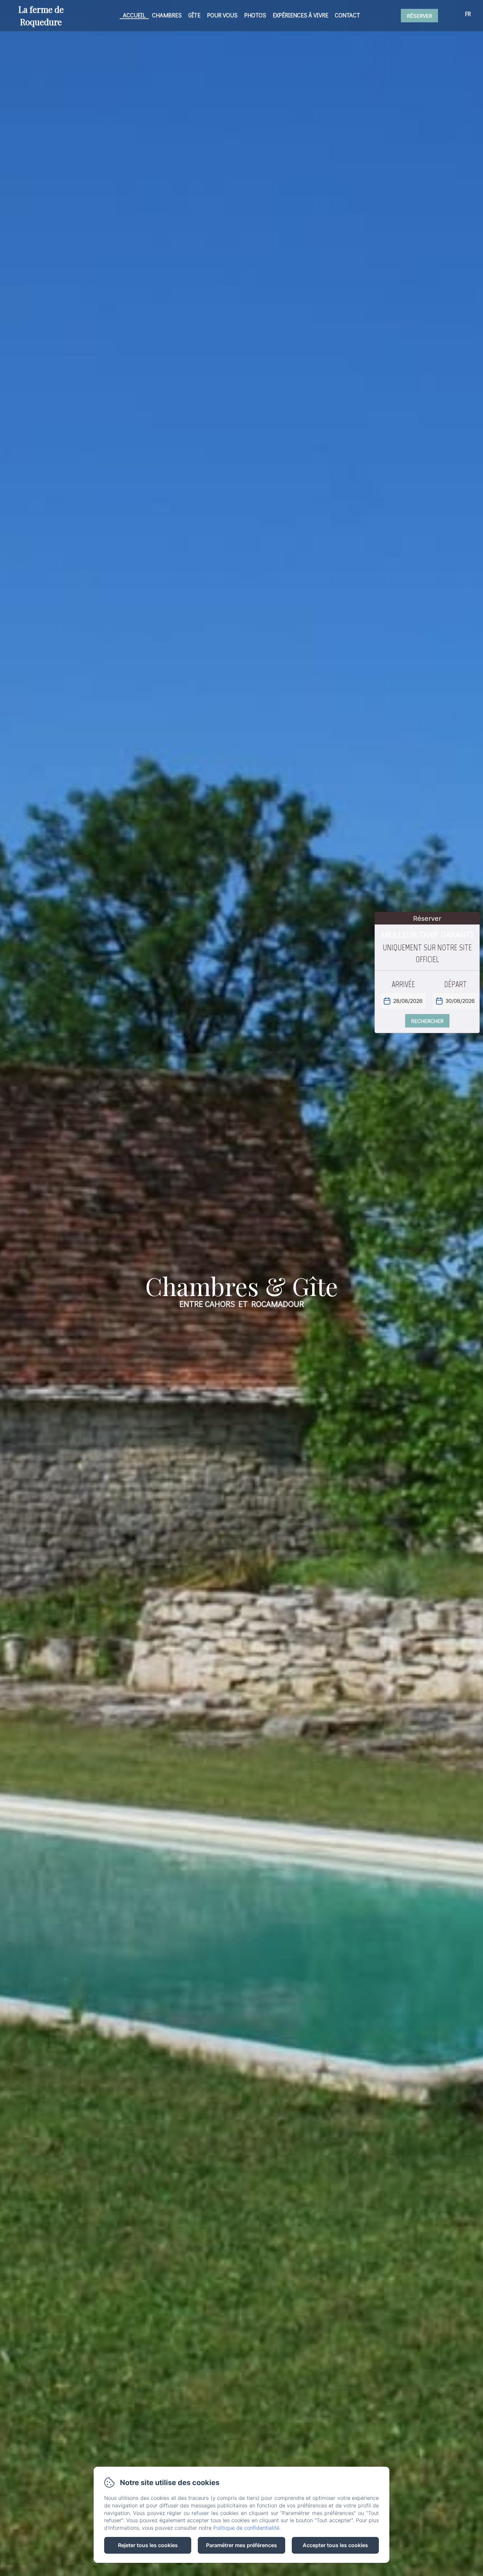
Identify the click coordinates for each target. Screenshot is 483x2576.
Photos (255, 15)
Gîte (194, 15)
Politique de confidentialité (246, 2528)
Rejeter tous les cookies (148, 2545)
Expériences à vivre (300, 15)
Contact (347, 15)
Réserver (419, 16)
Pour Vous (222, 15)
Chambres (167, 15)
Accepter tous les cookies (335, 2545)
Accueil (134, 15)
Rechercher (427, 1021)
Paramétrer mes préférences (241, 2545)
